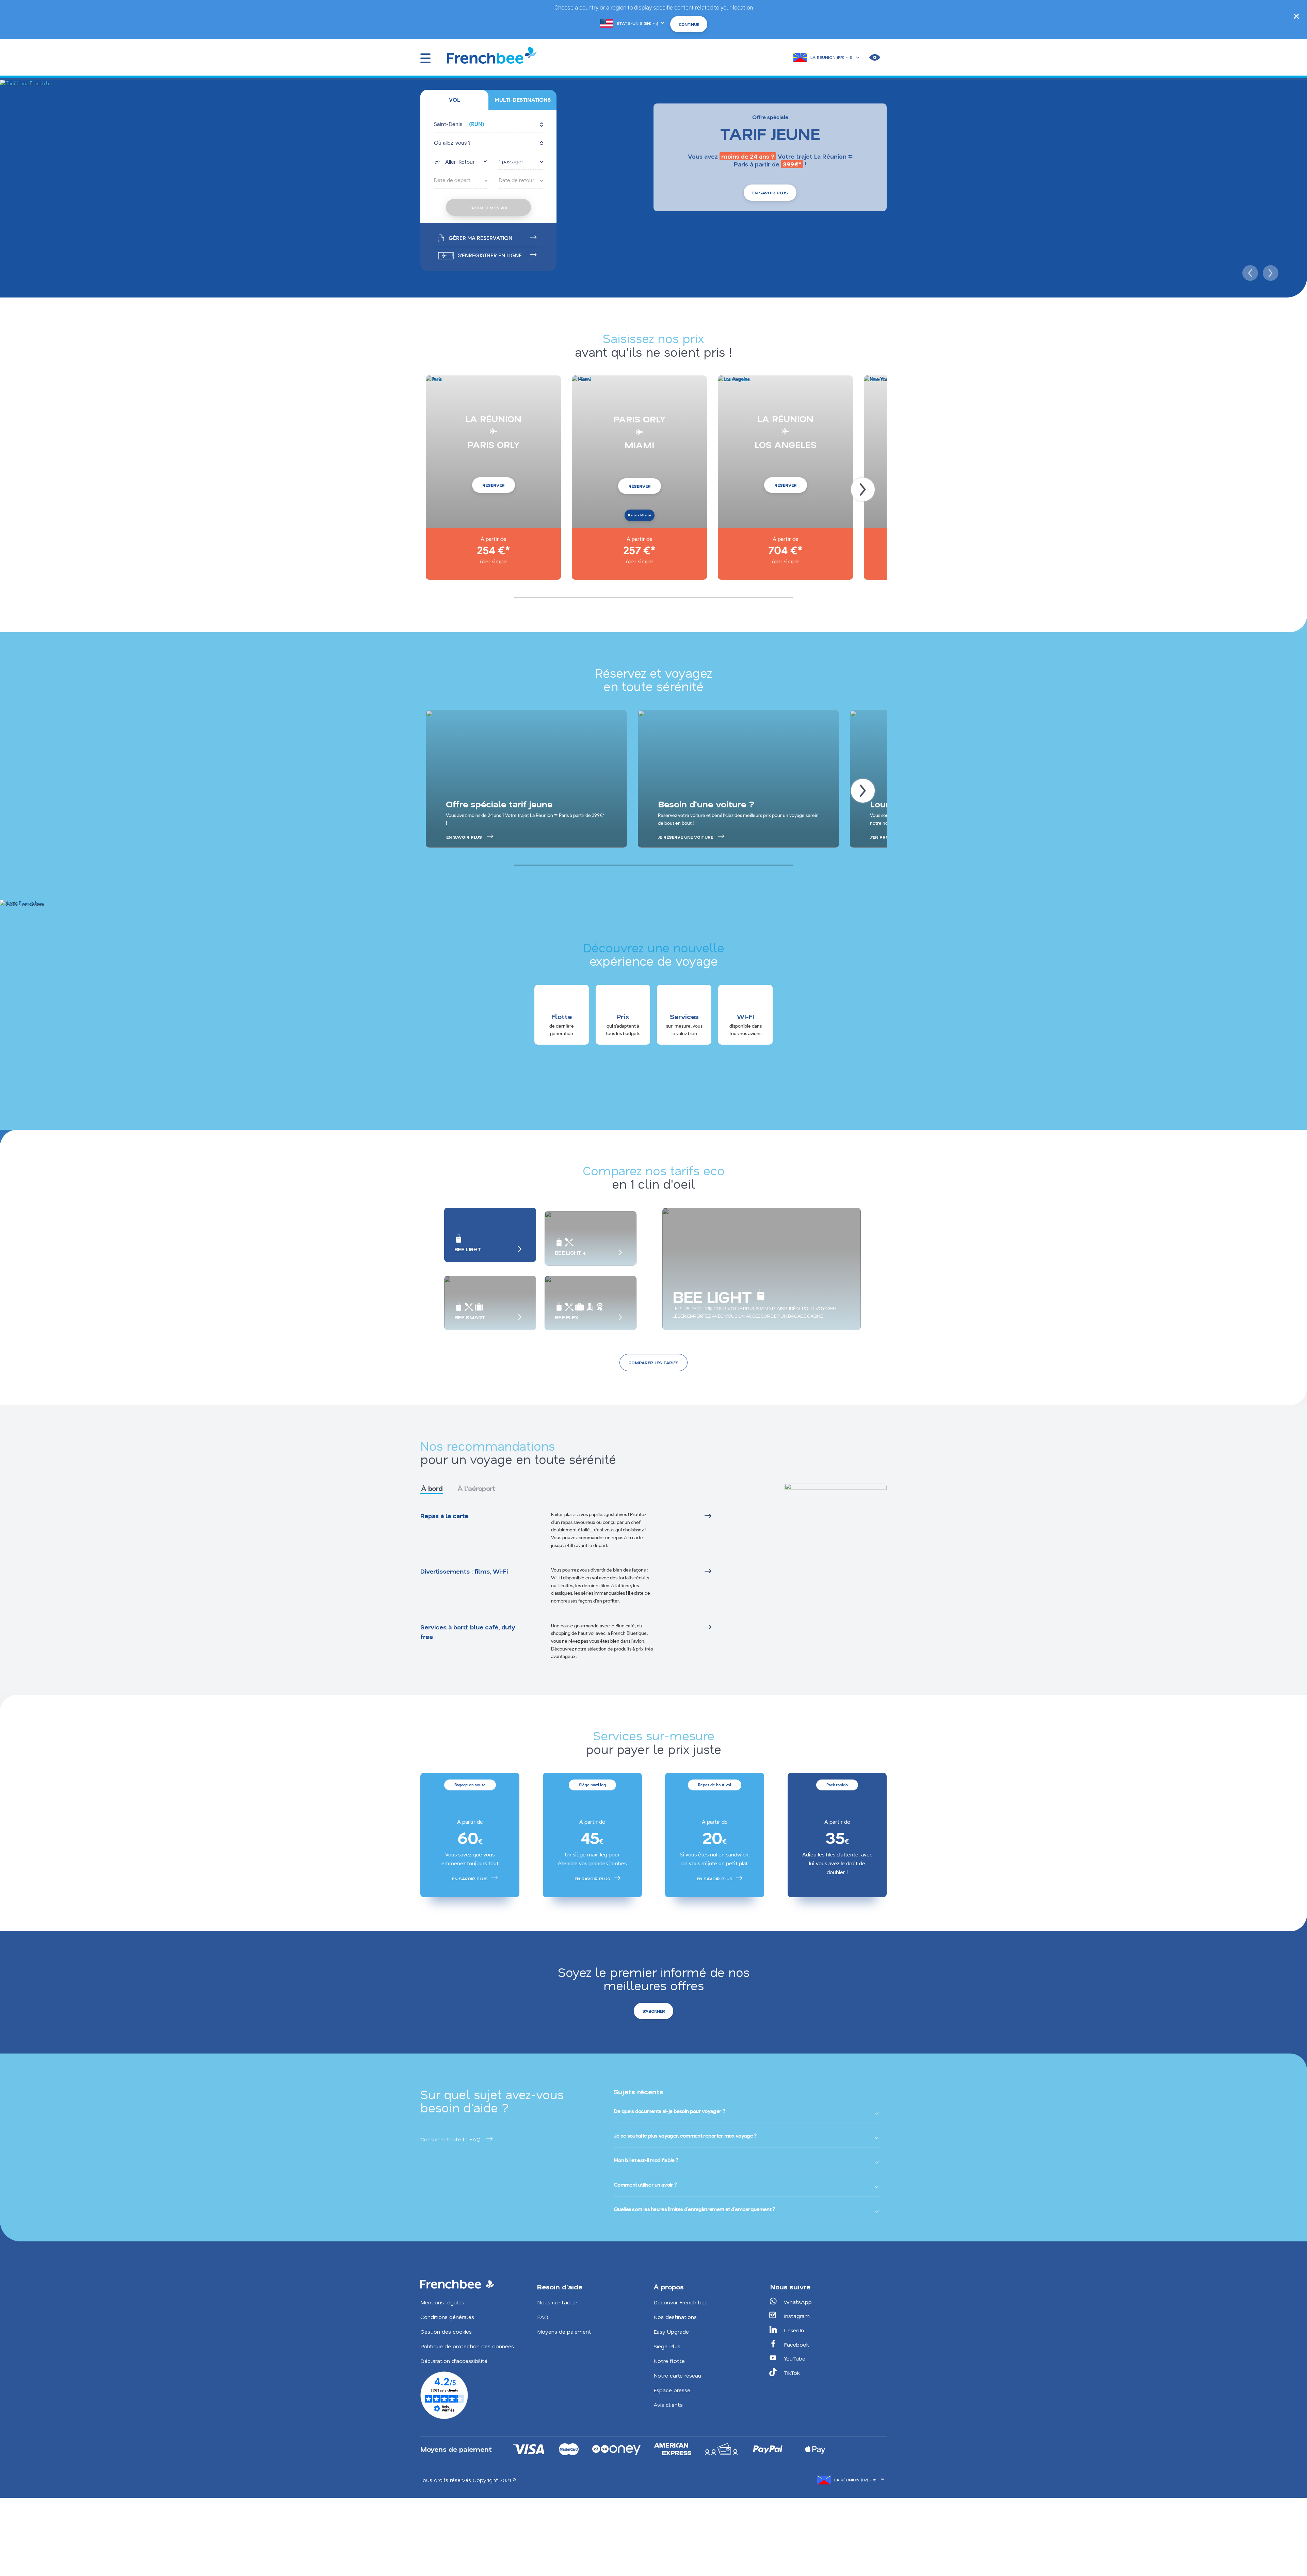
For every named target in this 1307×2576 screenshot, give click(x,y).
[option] (470, 1835)
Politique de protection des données (467, 2346)
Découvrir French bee (681, 2302)
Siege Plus (667, 2346)
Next (1270, 272)
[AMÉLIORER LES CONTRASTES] (875, 58)
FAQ (543, 2317)
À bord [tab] (432, 1488)
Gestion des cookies (446, 2331)
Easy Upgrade (671, 2331)
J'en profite (884, 837)
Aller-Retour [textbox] (460, 162)
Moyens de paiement (564, 2331)
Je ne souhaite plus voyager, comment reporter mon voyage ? (685, 2136)
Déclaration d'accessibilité (454, 2361)
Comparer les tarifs (653, 1363)
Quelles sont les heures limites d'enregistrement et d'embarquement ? (694, 2209)
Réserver (494, 485)
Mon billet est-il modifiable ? (646, 2160)
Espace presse (672, 2390)
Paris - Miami (640, 515)
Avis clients (668, 2405)
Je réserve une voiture (685, 837)
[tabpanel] (584, 1586)
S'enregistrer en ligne (490, 255)
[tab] (454, 100)
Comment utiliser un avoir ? (645, 2185)
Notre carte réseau (677, 2375)
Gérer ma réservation (480, 238)
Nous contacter (557, 2302)
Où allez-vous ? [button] (452, 143)
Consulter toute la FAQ (450, 2139)
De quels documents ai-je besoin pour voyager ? (669, 2111)
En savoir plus (770, 193)
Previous (1249, 272)
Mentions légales (442, 2302)
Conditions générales (447, 2317)
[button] (488, 125)
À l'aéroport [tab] (476, 1488)
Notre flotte (669, 2361)
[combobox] (461, 161)
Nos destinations (675, 2317)
